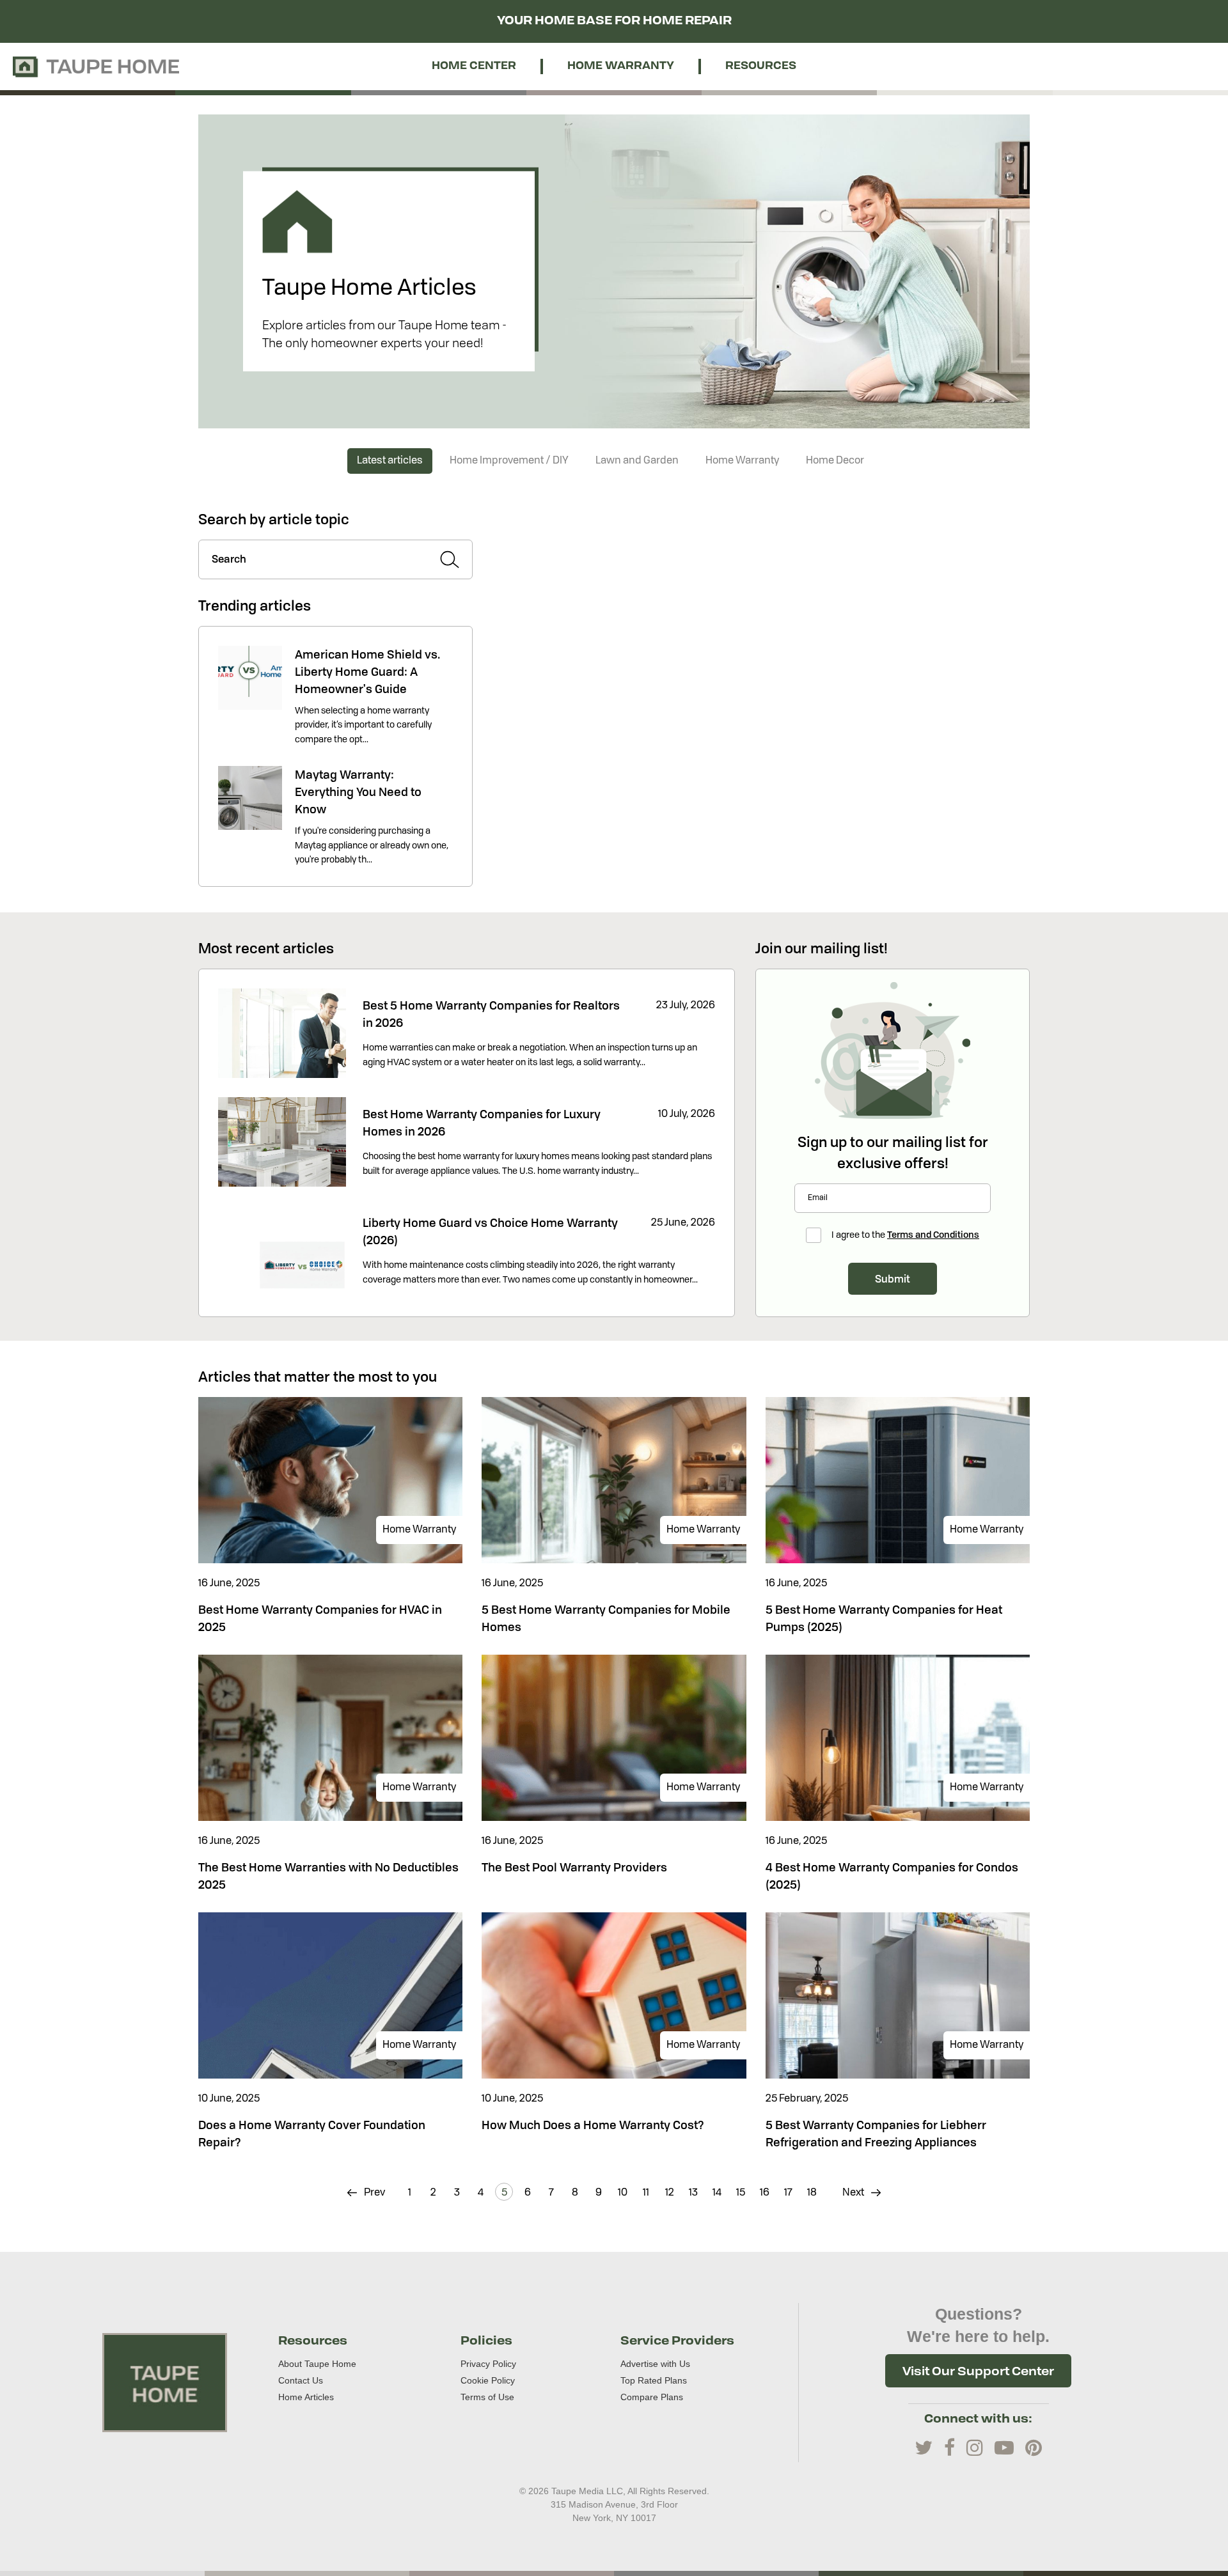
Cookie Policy (488, 2380)
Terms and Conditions (933, 1234)
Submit (893, 1279)
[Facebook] (949, 2448)
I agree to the (905, 1234)
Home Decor (835, 461)
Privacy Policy (488, 2364)
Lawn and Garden (637, 461)
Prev (374, 2193)
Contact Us (301, 2380)
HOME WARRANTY (621, 66)
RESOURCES (761, 66)
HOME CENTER (474, 66)
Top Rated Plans (654, 2380)
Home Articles (306, 2397)
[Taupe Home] (165, 2382)
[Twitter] (924, 2448)
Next (854, 2193)
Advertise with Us (655, 2364)
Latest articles (390, 461)
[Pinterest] (1034, 2448)
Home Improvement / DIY (509, 461)
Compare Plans (652, 2397)
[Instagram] (975, 2448)
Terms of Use (487, 2397)
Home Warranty (742, 461)
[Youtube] (1004, 2448)
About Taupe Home (317, 2364)
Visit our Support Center (978, 2371)
